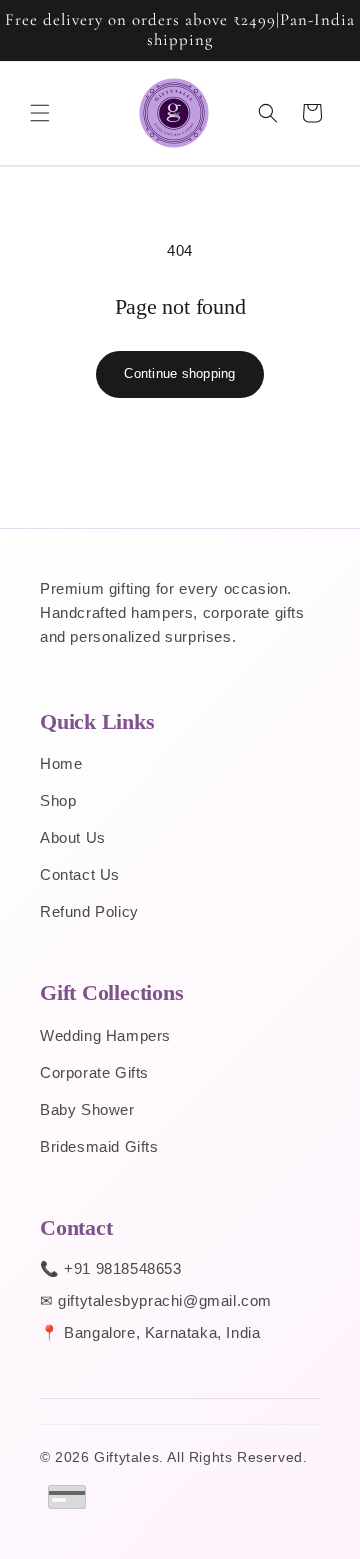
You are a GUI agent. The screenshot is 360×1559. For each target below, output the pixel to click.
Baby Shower (87, 1109)
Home (61, 763)
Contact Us (80, 874)
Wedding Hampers (105, 1035)
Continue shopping (179, 373)
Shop (58, 800)
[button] (40, 113)
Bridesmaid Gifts (99, 1146)
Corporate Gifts (94, 1072)
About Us (73, 837)
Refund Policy (89, 911)
